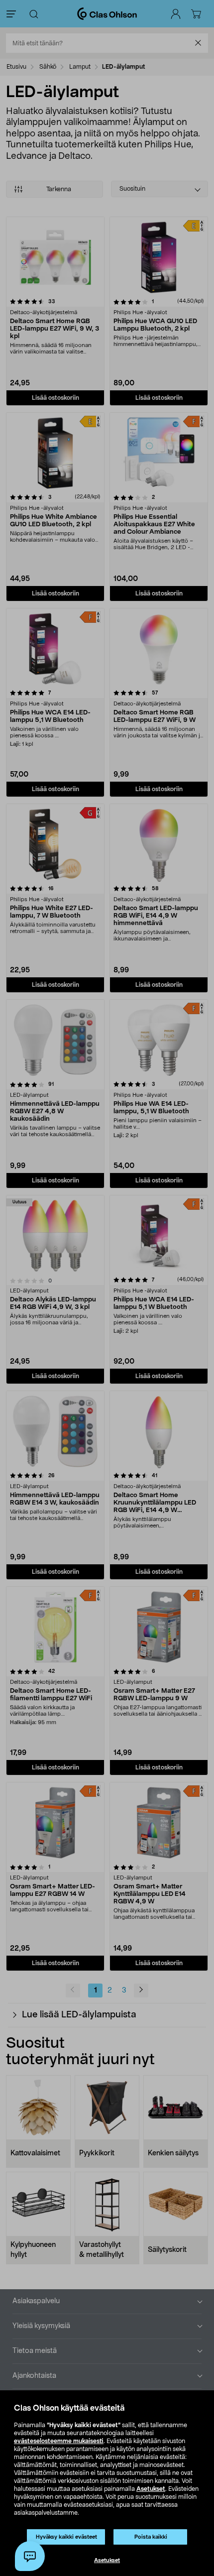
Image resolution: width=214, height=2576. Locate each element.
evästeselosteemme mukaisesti (59, 2441)
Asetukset (151, 2489)
